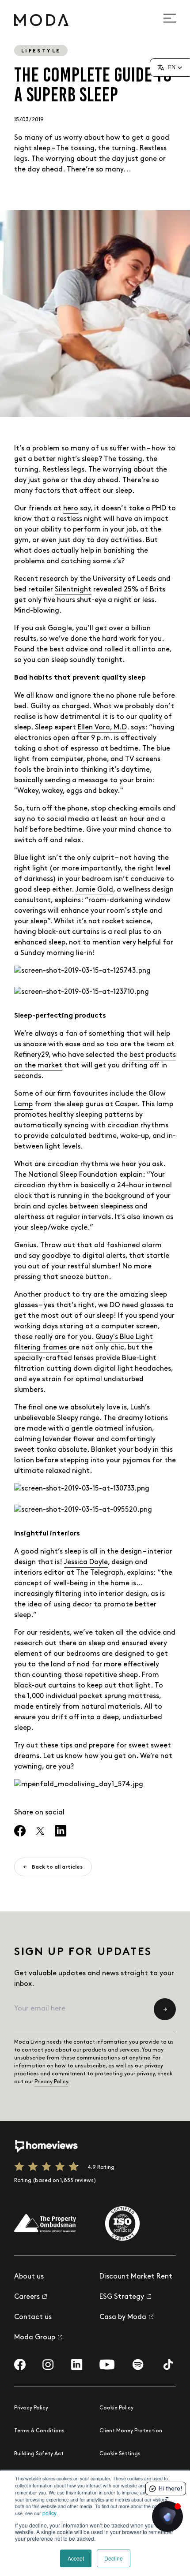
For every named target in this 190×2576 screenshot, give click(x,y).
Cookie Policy (116, 2408)
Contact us (33, 2317)
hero (71, 508)
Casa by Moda (123, 2317)
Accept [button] (76, 2558)
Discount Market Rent (136, 2277)
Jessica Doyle (86, 1562)
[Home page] (41, 20)
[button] (170, 67)
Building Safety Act (39, 2454)
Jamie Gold (94, 890)
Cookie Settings (120, 2454)
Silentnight (73, 589)
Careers (27, 2297)
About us (29, 2277)
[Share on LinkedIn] (61, 1831)
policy (49, 2513)
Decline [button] (114, 2558)
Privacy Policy (51, 2082)
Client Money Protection (131, 2431)
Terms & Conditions (39, 2431)
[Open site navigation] (175, 18)
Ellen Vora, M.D (102, 727)
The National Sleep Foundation (66, 1175)
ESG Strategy (122, 2297)
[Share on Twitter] (40, 1831)
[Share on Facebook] (20, 1831)
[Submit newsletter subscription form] (165, 2009)
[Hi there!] (167, 2517)
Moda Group (35, 2337)
